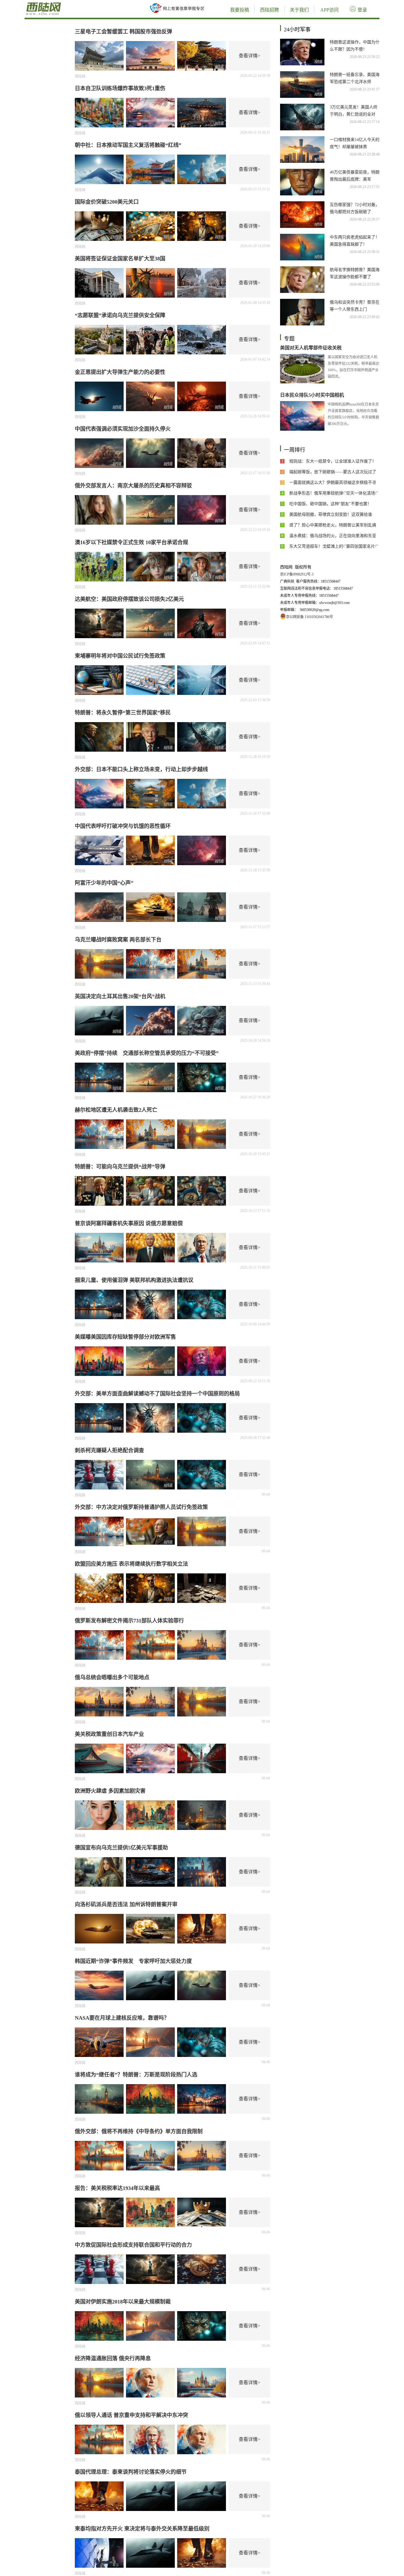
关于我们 (299, 10)
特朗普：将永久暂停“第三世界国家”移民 (123, 713)
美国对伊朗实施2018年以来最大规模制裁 (123, 2302)
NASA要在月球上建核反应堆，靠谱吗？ (122, 2018)
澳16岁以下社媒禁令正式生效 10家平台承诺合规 (131, 542)
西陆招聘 (269, 10)
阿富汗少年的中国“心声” (104, 883)
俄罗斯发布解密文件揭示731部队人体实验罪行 (129, 1621)
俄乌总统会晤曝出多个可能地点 (112, 1677)
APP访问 (329, 10)
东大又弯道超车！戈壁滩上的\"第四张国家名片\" (334, 546)
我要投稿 (240, 10)
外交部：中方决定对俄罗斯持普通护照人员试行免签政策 (141, 1507)
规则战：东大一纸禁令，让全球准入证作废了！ (333, 461)
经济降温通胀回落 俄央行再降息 (113, 2358)
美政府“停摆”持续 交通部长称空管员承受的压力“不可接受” (147, 1053)
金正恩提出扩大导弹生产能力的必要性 (120, 372)
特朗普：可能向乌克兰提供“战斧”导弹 (120, 1167)
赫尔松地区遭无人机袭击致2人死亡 (116, 1110)
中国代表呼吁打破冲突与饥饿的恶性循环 (123, 826)
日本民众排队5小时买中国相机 (312, 395)
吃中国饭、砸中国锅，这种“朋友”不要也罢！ (330, 504)
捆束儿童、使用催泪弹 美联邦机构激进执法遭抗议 (134, 1280)
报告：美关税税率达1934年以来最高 (117, 2188)
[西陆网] (63, 3)
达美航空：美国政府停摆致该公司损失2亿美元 (129, 599)
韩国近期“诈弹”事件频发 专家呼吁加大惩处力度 (133, 1961)
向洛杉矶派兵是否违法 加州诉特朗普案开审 (126, 1904)
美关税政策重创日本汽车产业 (109, 1734)
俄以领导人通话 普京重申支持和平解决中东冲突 (131, 2415)
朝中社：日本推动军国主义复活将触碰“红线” (128, 145)
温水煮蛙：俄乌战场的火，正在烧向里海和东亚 (333, 536)
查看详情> (249, 56)
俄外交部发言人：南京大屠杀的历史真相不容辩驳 (133, 486)
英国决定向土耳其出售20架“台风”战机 (120, 996)
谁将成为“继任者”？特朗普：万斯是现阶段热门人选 (136, 2075)
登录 (362, 10)
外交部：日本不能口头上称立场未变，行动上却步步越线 (141, 769)
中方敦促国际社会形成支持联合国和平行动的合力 (133, 2245)
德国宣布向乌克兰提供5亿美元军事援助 (121, 1848)
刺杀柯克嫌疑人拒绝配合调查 (109, 1450)
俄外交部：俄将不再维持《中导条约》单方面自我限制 (139, 2131)
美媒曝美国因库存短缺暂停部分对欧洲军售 (125, 1337)
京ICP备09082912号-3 (297, 574)
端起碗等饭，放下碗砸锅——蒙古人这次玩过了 (333, 472)
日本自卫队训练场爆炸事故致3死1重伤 (120, 88)
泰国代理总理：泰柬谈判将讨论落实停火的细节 (131, 2472)
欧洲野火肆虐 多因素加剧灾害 (110, 1791)
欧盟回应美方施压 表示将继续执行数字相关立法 (131, 1564)
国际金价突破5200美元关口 (107, 202)
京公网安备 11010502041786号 (310, 617)
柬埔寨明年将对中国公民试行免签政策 (120, 656)
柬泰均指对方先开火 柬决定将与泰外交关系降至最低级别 (142, 2529)
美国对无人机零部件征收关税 (311, 348)
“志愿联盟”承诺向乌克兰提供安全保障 (120, 315)
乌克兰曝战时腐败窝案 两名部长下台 (118, 940)
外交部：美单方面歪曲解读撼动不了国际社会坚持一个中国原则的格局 (157, 1394)
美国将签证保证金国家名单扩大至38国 (120, 259)
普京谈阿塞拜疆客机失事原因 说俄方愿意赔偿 (129, 1223)
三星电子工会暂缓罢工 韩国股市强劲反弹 (123, 32)
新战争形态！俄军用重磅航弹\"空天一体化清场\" (334, 493)
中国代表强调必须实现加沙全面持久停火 (123, 429)
